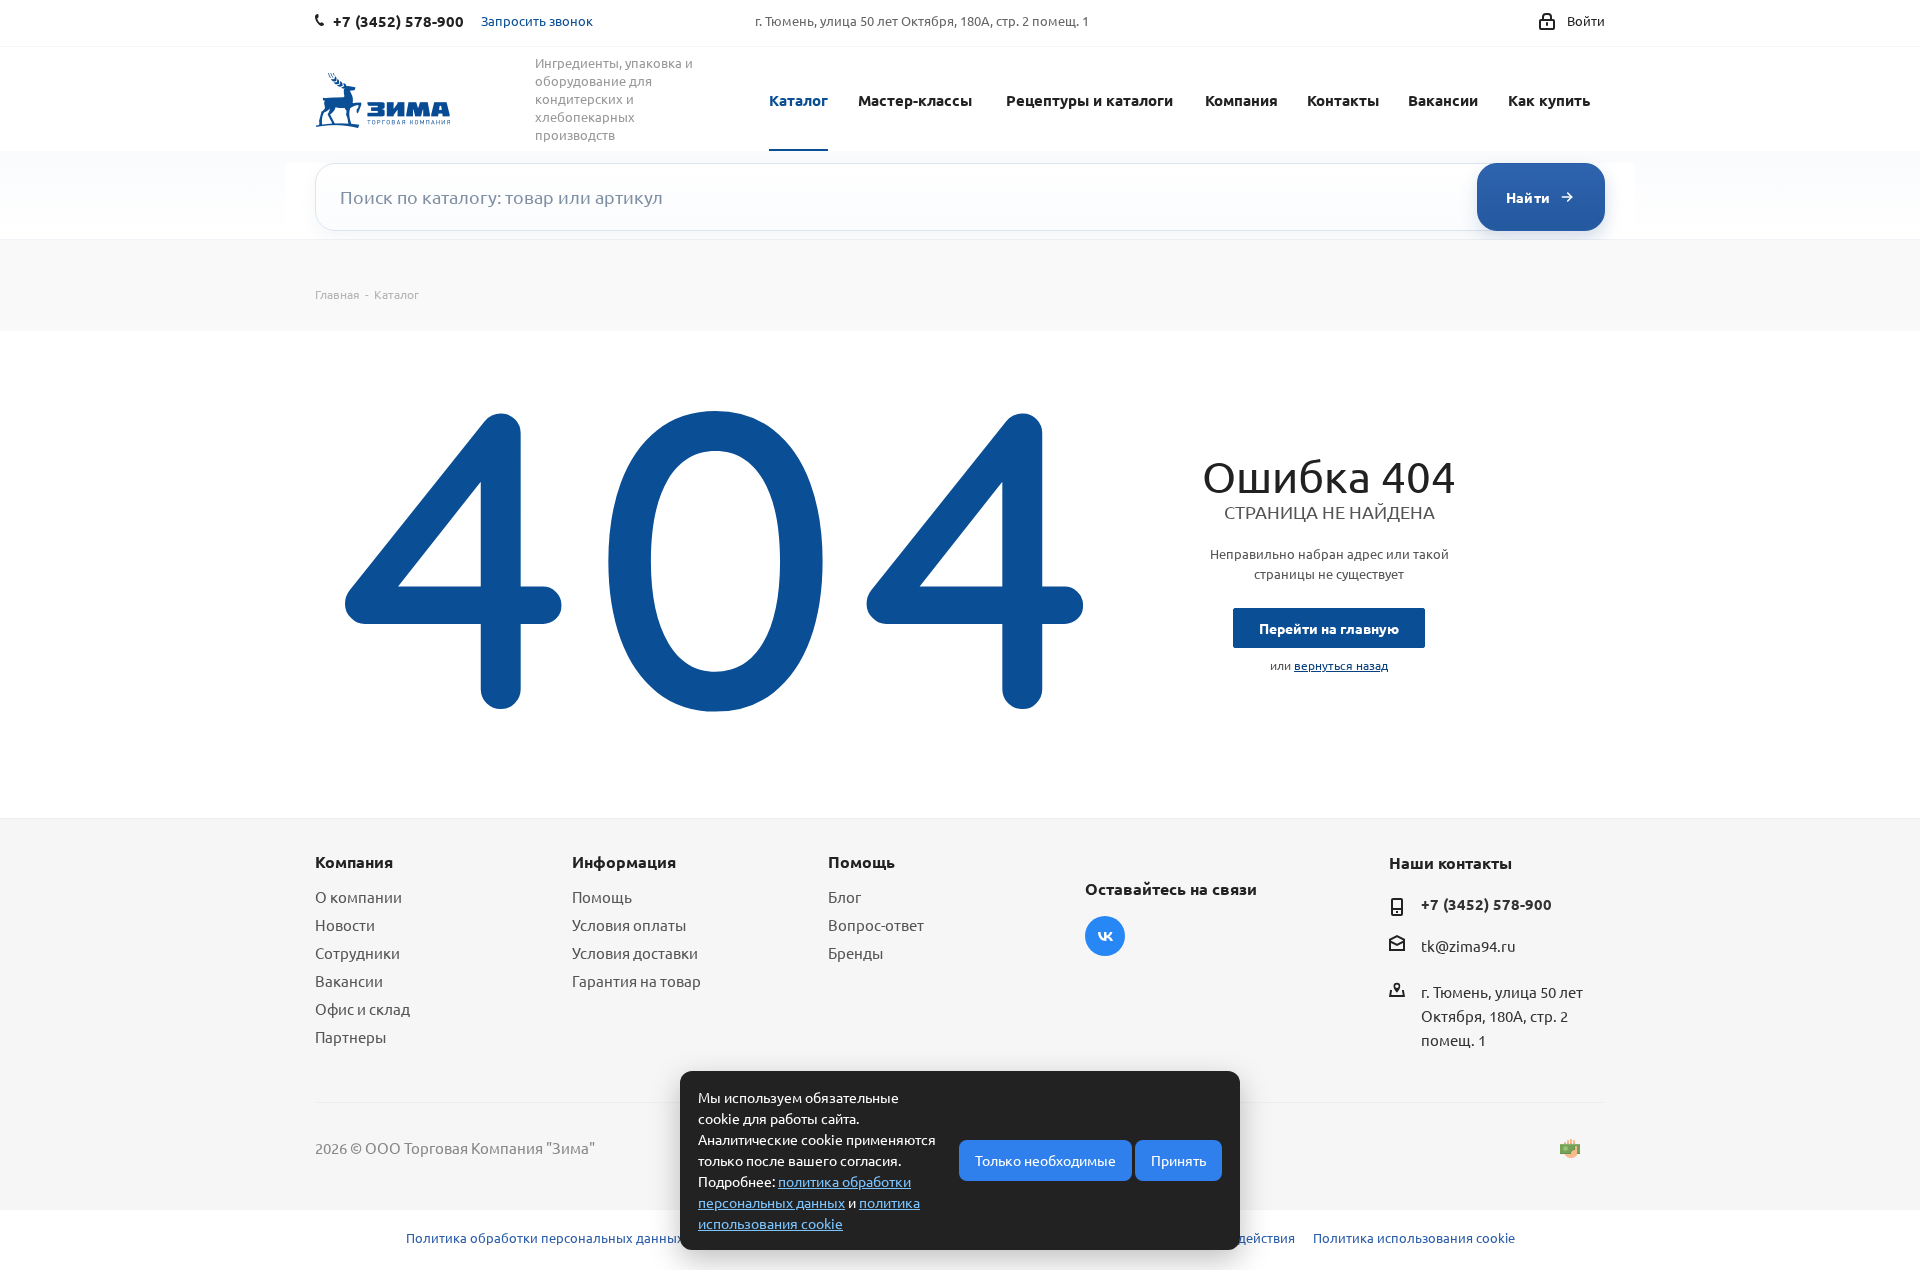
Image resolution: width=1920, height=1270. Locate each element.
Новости (345, 924)
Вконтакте (1105, 936)
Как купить (1549, 100)
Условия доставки (635, 952)
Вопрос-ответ (876, 924)
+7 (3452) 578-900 (1486, 904)
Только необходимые (1045, 1160)
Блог (844, 896)
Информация (624, 861)
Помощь (602, 896)
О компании (358, 896)
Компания (1241, 100)
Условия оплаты (629, 924)
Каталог (798, 100)
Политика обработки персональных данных (545, 1237)
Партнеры (350, 1036)
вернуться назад (1341, 665)
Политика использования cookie (1414, 1237)
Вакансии (1443, 100)
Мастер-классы (915, 100)
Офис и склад (362, 1008)
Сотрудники (357, 952)
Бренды (855, 952)
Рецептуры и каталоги (1089, 100)
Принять (1178, 1160)
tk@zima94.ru (1468, 945)
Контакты (1343, 100)
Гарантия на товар (636, 980)
